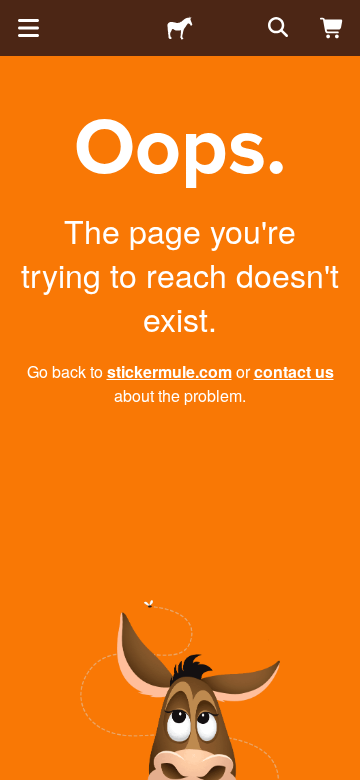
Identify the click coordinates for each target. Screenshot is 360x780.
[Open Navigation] (28, 28)
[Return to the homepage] (180, 28)
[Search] (276, 28)
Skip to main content (15, 15)
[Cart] (332, 28)
